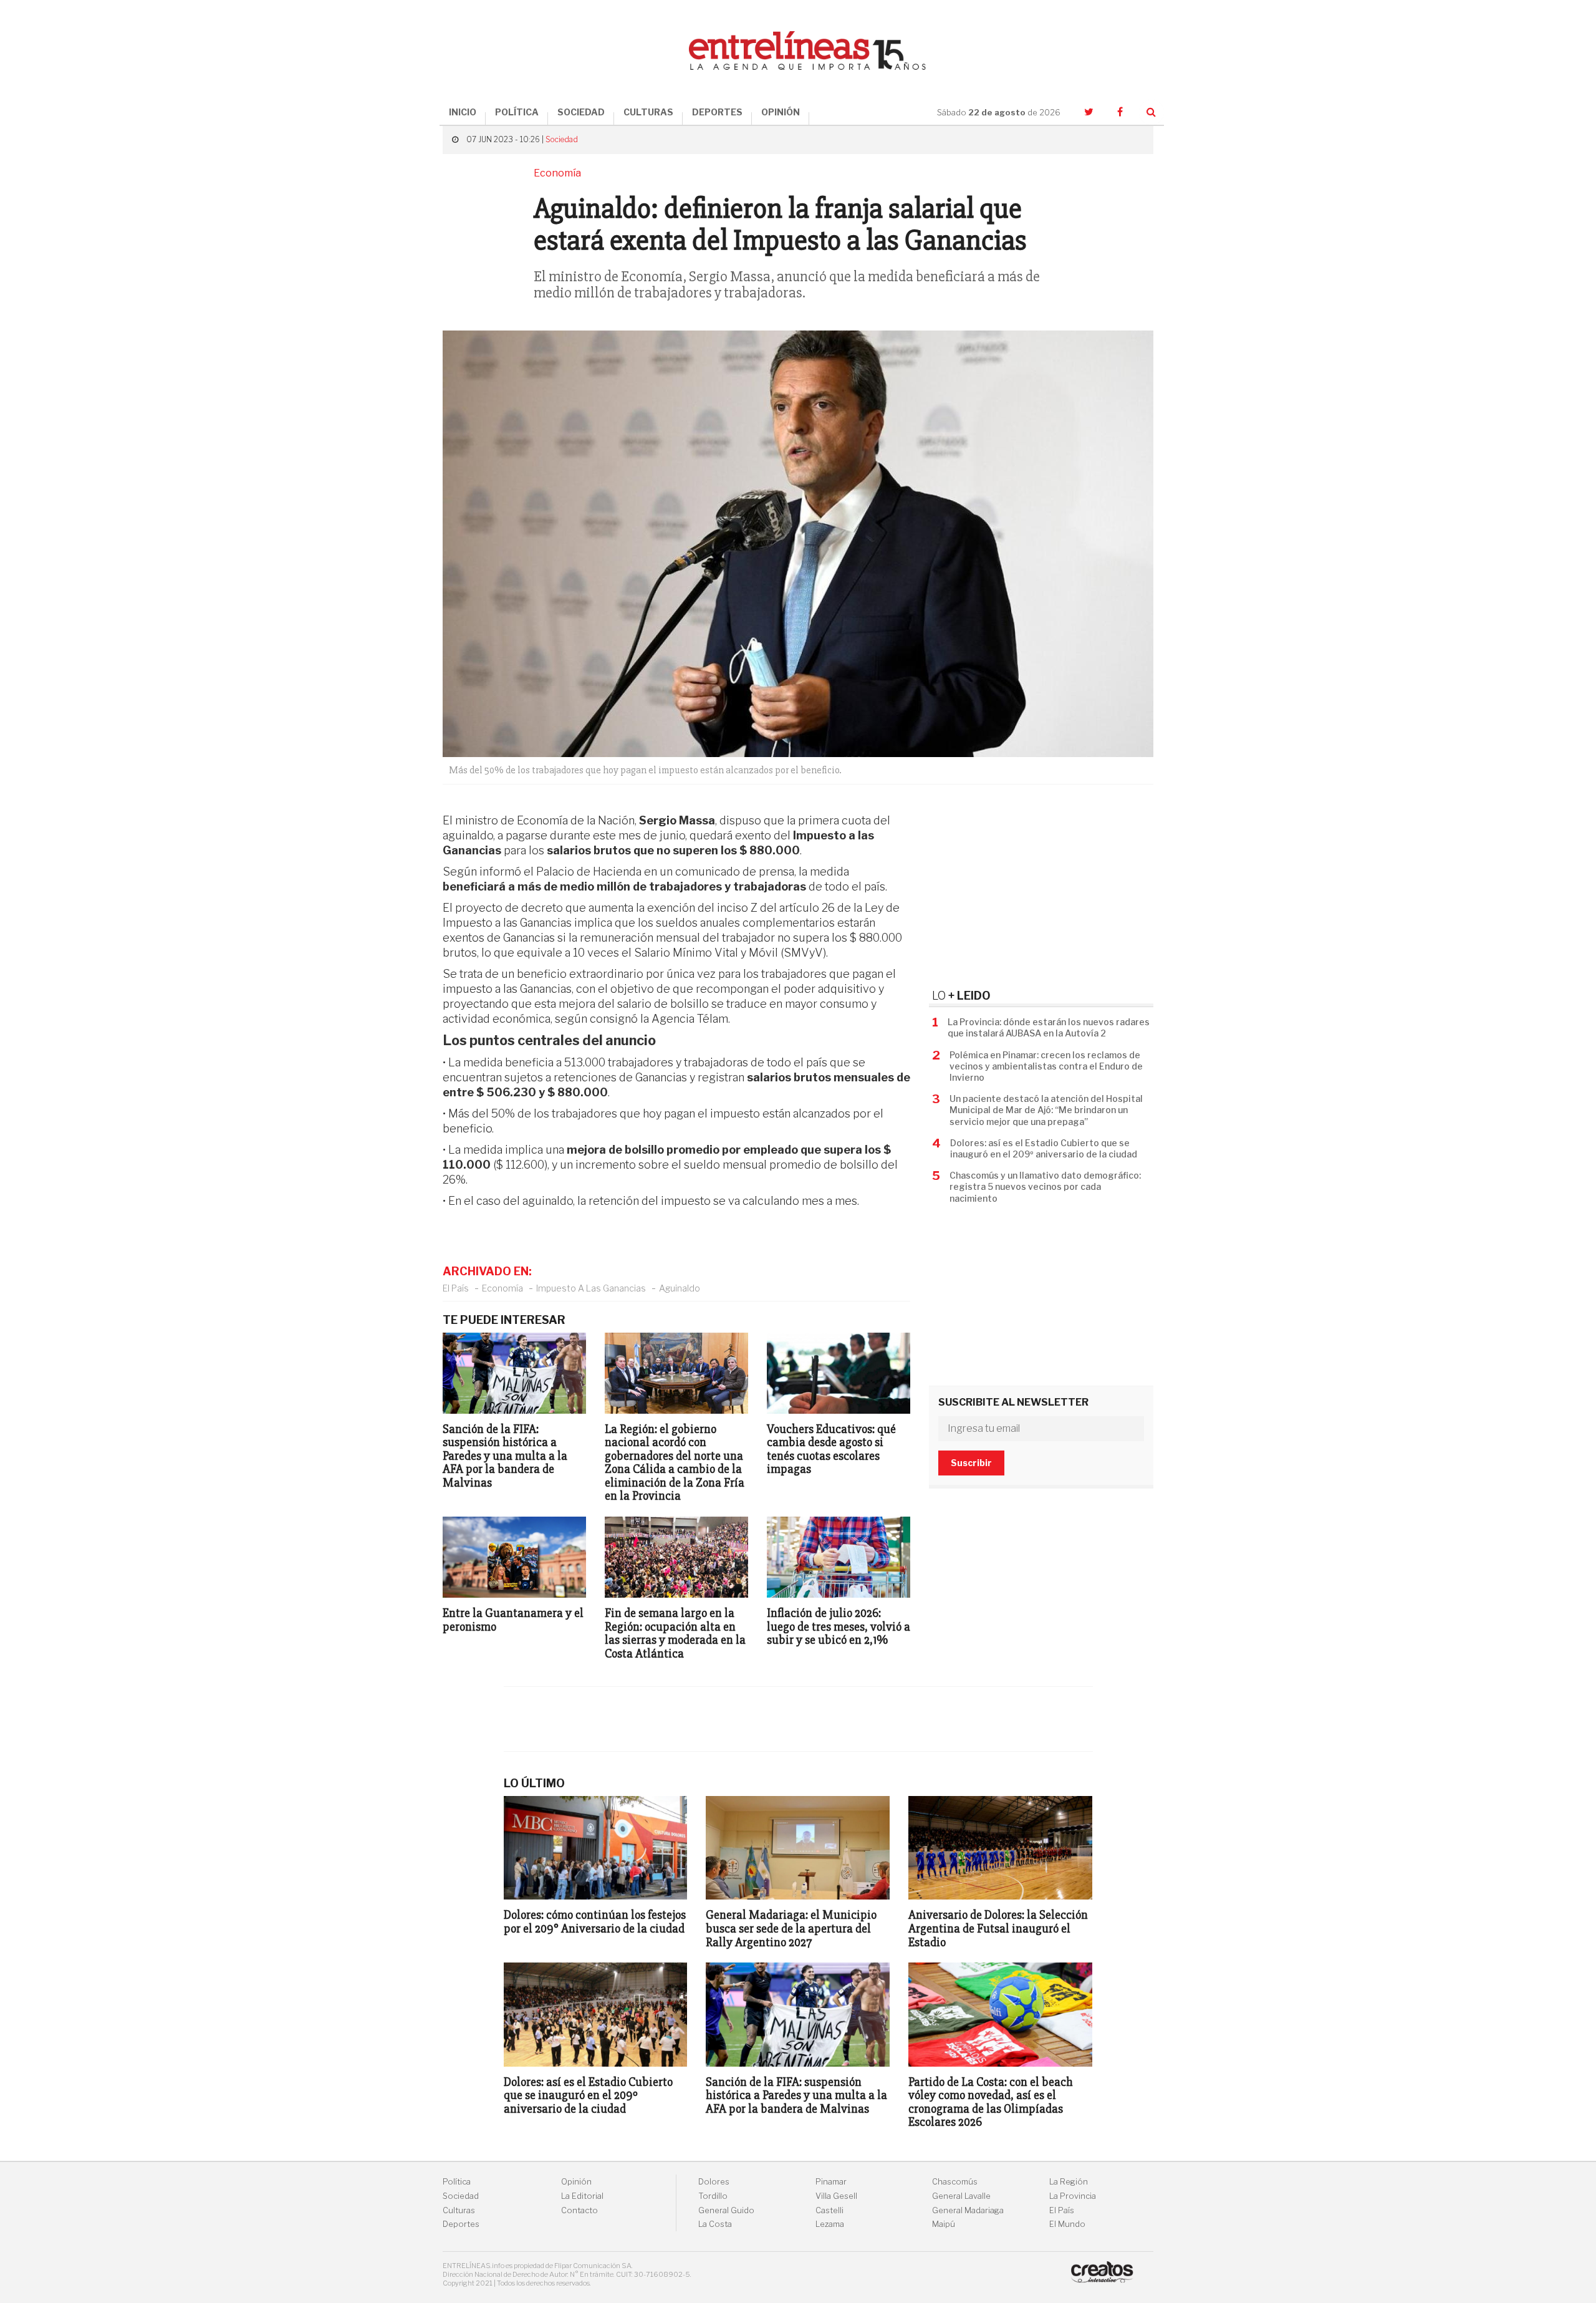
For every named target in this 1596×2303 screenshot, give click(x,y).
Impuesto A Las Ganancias (591, 1288)
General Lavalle (961, 2196)
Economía (502, 1288)
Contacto (579, 2210)
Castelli (829, 2210)
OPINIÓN (781, 112)
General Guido (726, 2210)
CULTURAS (648, 112)
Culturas (459, 2210)
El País (456, 1288)
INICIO (463, 112)
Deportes (461, 2224)
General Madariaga (968, 2210)
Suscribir (971, 1463)
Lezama (830, 2224)
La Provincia (1073, 2196)
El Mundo (1067, 2224)
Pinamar (831, 2182)
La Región (1069, 2182)
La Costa (715, 2224)
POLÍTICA (517, 112)
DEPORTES (717, 112)
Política (457, 2182)
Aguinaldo (680, 1288)
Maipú (944, 2224)
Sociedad (562, 139)
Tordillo (713, 2196)
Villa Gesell (836, 2196)
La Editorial (582, 2196)
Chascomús (955, 2182)
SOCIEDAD (581, 112)
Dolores (714, 2182)
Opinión (576, 2182)
